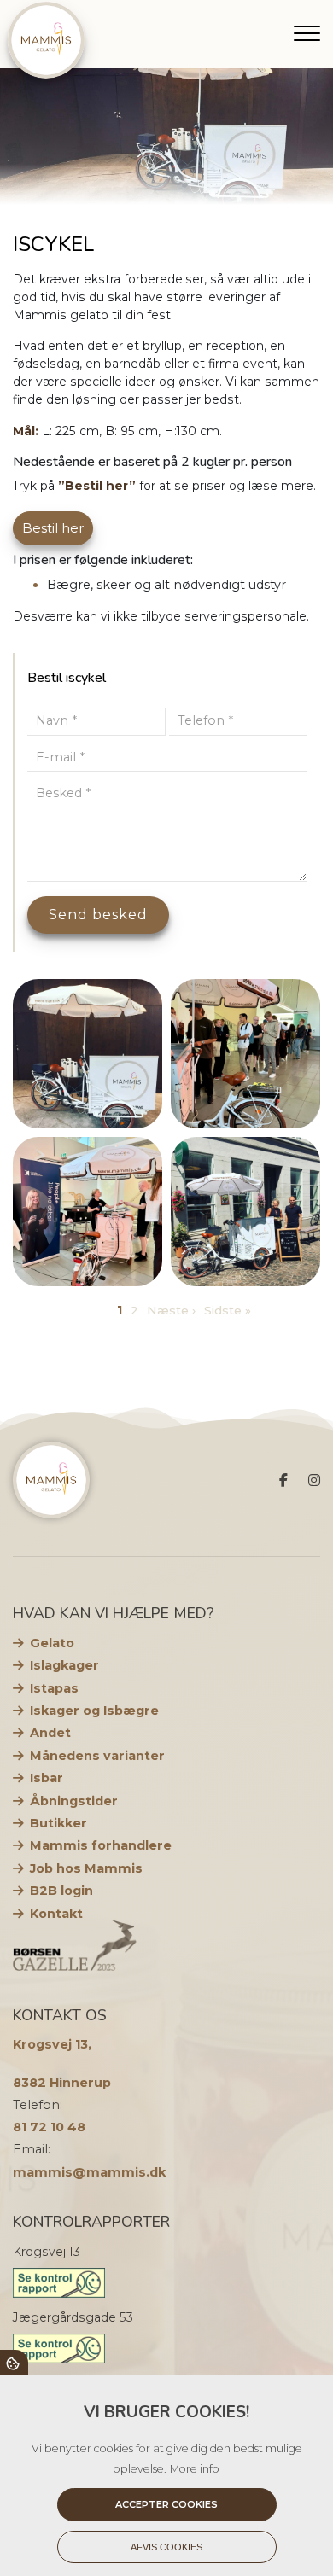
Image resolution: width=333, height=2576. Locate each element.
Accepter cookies (166, 2504)
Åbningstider (74, 1801)
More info (195, 2469)
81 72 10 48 (49, 2127)
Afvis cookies (166, 2547)
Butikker (58, 1823)
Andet (50, 1733)
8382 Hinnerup (62, 2083)
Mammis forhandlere (101, 1845)
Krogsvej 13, (52, 2044)
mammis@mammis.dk (89, 2172)
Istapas (54, 1688)
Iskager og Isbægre (94, 1711)
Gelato (52, 1643)
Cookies (14, 2363)
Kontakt (56, 1914)
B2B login (61, 1891)
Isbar (47, 1778)
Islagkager (64, 1665)
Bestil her (53, 528)
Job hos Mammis (86, 1868)
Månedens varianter (97, 1756)
